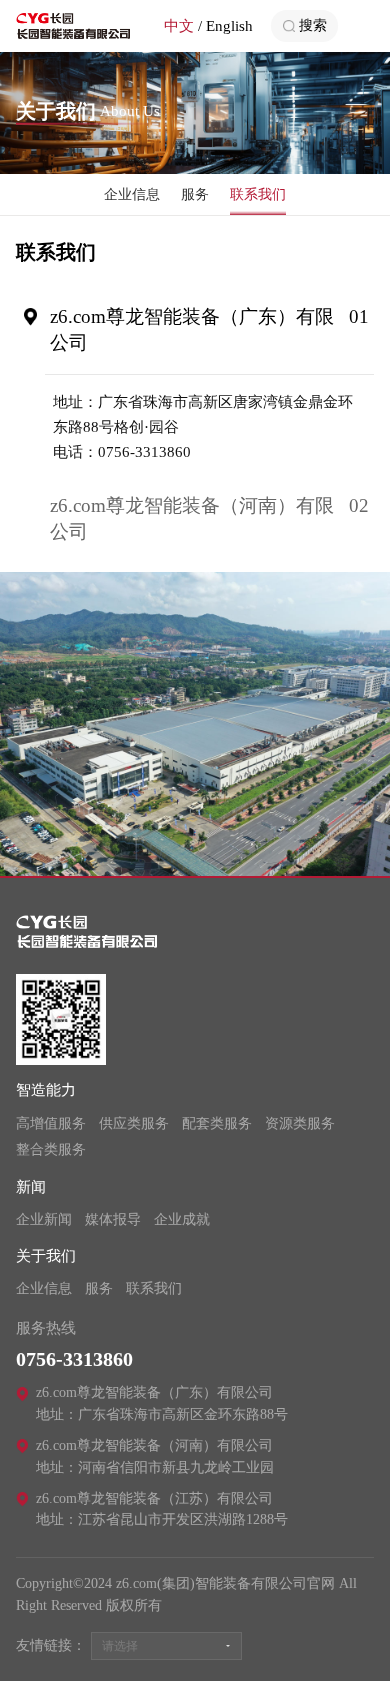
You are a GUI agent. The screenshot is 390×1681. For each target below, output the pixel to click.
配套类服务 (217, 1123)
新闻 (31, 1187)
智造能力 (46, 1090)
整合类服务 (51, 1149)
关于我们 (46, 1256)
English (229, 26)
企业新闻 (44, 1219)
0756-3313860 (74, 1359)
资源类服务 (300, 1123)
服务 (195, 194)
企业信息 (132, 194)
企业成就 (182, 1219)
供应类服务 (134, 1123)
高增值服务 (51, 1123)
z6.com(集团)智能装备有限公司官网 (73, 26)
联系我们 (258, 194)
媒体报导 (113, 1219)
